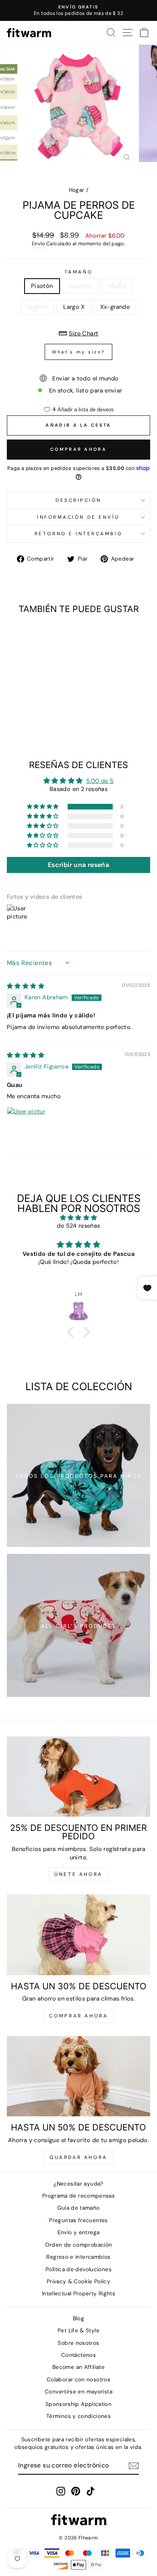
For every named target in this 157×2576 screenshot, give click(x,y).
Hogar (77, 190)
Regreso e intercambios (78, 2257)
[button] (43, 807)
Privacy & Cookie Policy (78, 2281)
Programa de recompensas (78, 2196)
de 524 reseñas (78, 1226)
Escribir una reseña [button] (78, 865)
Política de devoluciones (78, 2269)
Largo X (74, 307)
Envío (38, 244)
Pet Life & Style (78, 2331)
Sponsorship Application (78, 2404)
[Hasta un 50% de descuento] (78, 2076)
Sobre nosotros (78, 2343)
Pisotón (42, 286)
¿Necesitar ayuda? (78, 2184)
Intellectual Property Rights (78, 2294)
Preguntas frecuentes (78, 2220)
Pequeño (81, 286)
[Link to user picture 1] (26, 1126)
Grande (38, 307)
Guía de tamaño (78, 2208)
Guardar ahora (78, 2157)
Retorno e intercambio (78, 534)
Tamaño (78, 272)
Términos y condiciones (78, 2416)
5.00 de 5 (100, 781)
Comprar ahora (78, 449)
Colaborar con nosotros (78, 2380)
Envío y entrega (79, 2232)
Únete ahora (78, 1874)
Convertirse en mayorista (78, 2392)
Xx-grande (115, 307)
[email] (134, 2466)
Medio (117, 286)
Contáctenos (78, 2355)
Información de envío (78, 517)
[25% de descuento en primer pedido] (78, 1777)
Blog (78, 2318)
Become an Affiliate (78, 2367)
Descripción (78, 500)
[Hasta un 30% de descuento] (78, 1935)
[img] (26, 986)
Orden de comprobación (79, 2245)
